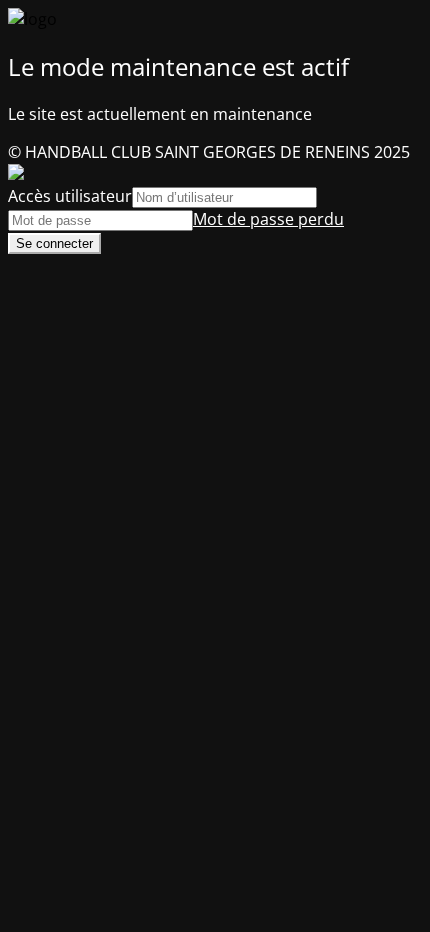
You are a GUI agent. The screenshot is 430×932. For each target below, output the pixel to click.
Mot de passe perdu (268, 219)
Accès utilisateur (70, 196)
